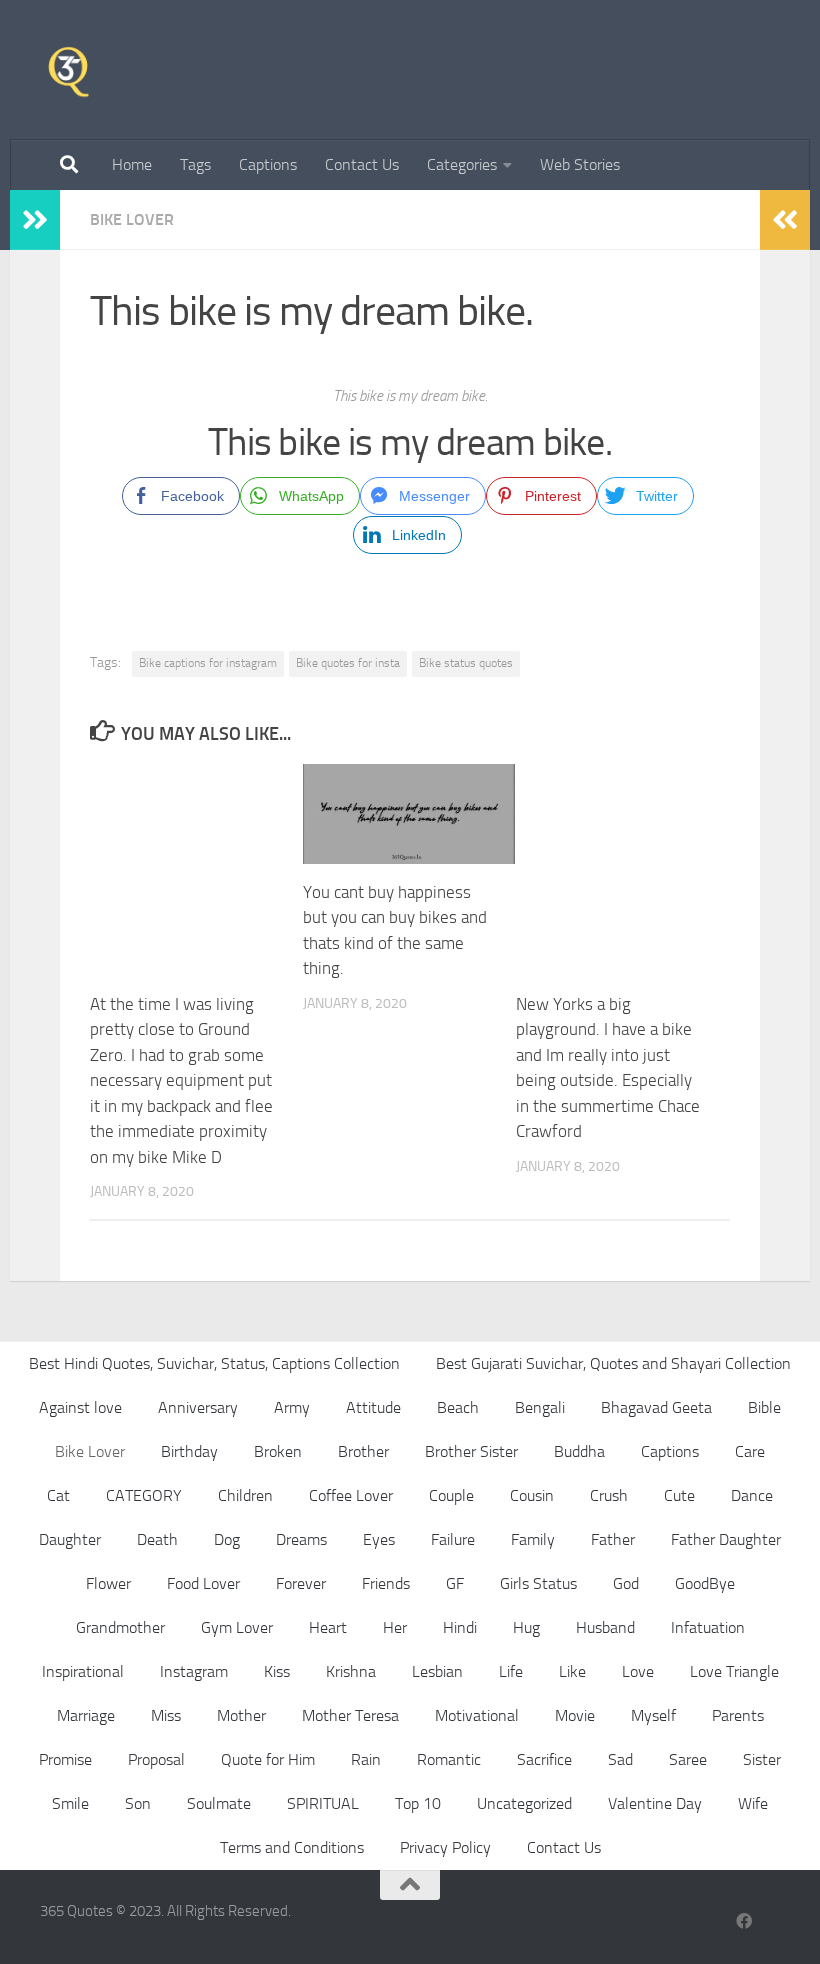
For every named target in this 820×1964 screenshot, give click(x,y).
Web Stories (580, 164)
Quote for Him (268, 1759)
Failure (453, 1539)
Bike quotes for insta (348, 663)
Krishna (351, 1671)
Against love (80, 1407)
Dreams (301, 1539)
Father (613, 1539)
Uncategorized (524, 1803)
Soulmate (219, 1803)
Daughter (70, 1539)
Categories (462, 164)
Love (638, 1671)
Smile (70, 1803)
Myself (653, 1715)
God (626, 1583)
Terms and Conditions (292, 1847)
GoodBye (705, 1583)
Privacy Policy (445, 1847)
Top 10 (418, 1803)
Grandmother (120, 1627)
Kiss (277, 1671)
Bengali (540, 1407)
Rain (366, 1759)
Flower (108, 1583)
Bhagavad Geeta (656, 1407)
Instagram (194, 1671)
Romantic (449, 1759)
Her (395, 1627)
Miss (166, 1715)
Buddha (579, 1451)
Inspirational (83, 1671)
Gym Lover (237, 1627)
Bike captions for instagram (208, 663)
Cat (58, 1495)
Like (572, 1671)
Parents (738, 1715)
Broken (278, 1451)
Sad (620, 1759)
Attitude (373, 1407)
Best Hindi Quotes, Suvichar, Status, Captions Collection (214, 1363)
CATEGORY (144, 1495)
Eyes (379, 1539)
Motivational (477, 1715)
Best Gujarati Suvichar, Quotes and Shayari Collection (613, 1363)
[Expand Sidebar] (35, 220)
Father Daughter (726, 1539)
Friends (386, 1583)
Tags (195, 164)
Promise (65, 1759)
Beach (458, 1407)
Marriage (86, 1715)
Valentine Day (655, 1803)
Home (132, 164)
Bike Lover (132, 219)
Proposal (156, 1759)
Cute (679, 1495)
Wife (753, 1803)
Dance (752, 1495)
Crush (609, 1495)
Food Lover (203, 1583)
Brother (363, 1451)
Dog (227, 1539)
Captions (268, 164)
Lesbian (437, 1671)
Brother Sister (471, 1451)
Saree (688, 1759)
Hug (526, 1627)
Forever (301, 1583)
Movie (575, 1715)
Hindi (460, 1627)
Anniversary (198, 1407)
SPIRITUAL (323, 1803)
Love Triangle (734, 1671)
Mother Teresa (350, 1715)
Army (292, 1407)
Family (533, 1539)
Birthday (189, 1451)
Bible (764, 1407)
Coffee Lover (351, 1495)
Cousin (532, 1495)
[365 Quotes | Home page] (68, 70)
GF (455, 1583)
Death (157, 1539)
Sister (762, 1759)
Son (138, 1803)
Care (750, 1451)
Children (245, 1495)
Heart (328, 1627)
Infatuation (708, 1627)
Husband (605, 1627)
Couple (451, 1495)
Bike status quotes (466, 663)
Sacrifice (544, 1759)
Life (511, 1671)
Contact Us (362, 164)
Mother (241, 1715)
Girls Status (538, 1583)
